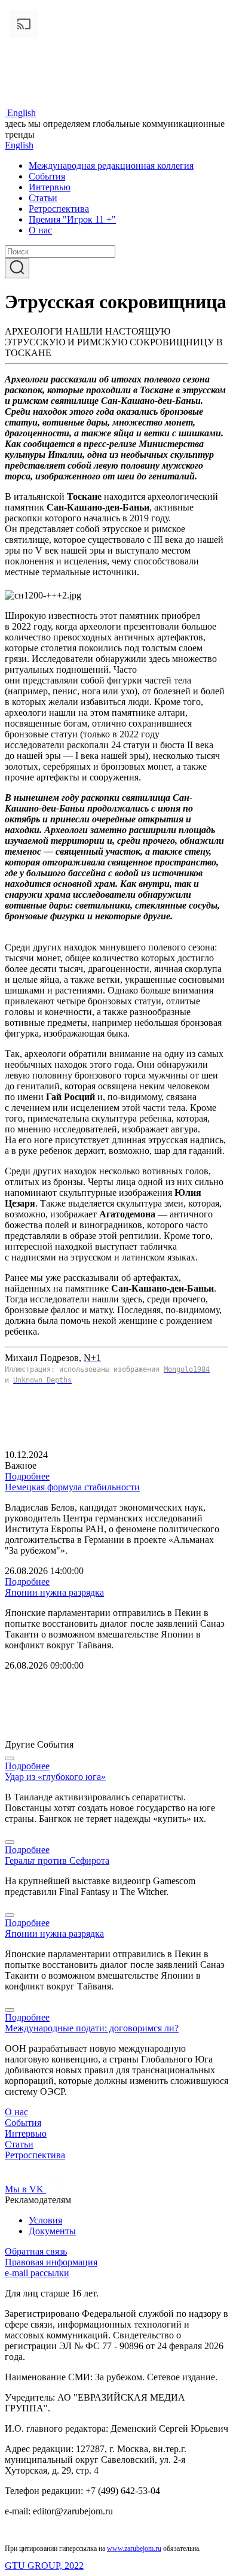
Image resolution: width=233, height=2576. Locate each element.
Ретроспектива (59, 209)
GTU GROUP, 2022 (44, 2566)
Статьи (43, 198)
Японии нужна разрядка (54, 1592)
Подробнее (27, 1476)
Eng (22, 113)
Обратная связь (36, 2251)
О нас (40, 230)
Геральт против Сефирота (57, 1860)
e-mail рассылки (37, 2273)
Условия (45, 2220)
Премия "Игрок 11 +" (72, 219)
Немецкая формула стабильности (72, 1487)
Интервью (50, 187)
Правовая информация (51, 2262)
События (47, 176)
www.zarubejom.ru (134, 2548)
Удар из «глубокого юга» (55, 1777)
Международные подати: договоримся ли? (92, 2028)
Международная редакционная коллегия (111, 165)
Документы (52, 2231)
